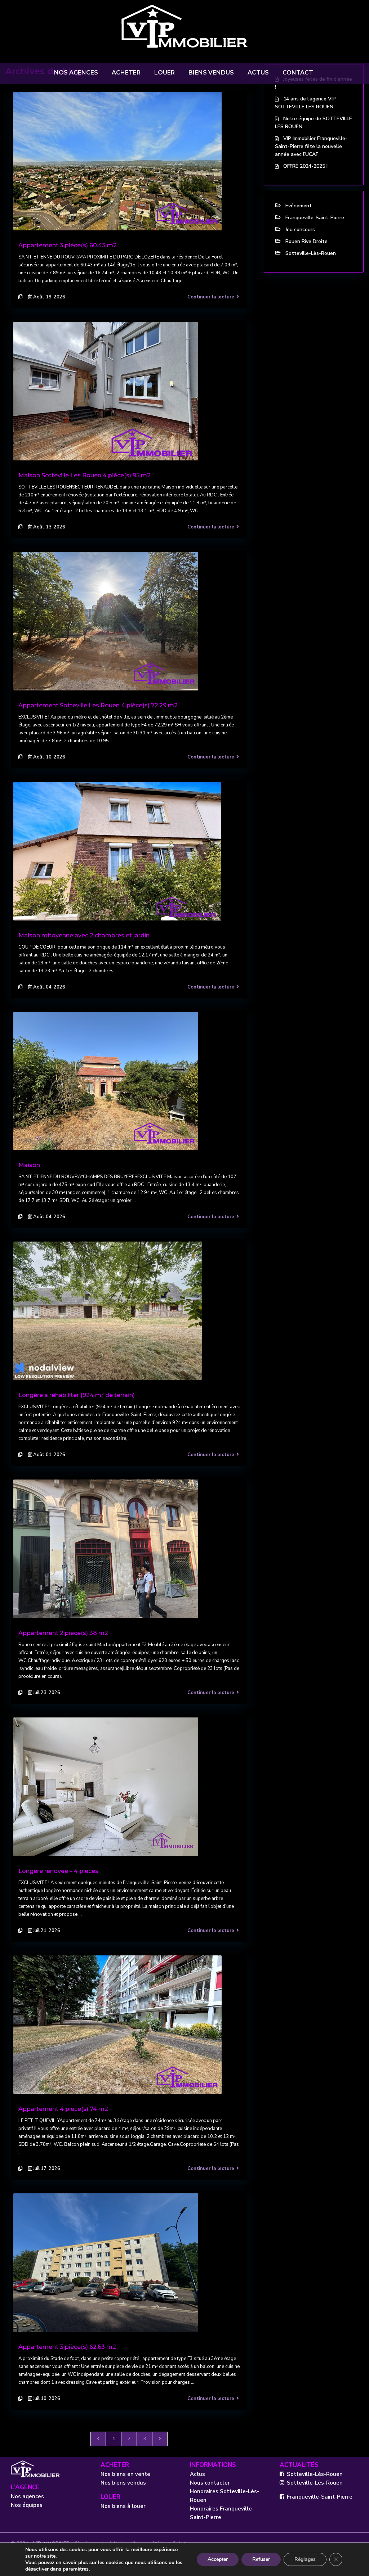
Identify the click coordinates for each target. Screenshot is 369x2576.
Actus (197, 2474)
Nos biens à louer (123, 2506)
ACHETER (126, 73)
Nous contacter (210, 2483)
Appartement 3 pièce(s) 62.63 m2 (67, 2347)
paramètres (76, 2569)
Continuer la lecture (211, 297)
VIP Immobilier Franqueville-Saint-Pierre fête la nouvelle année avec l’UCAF (311, 146)
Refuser (261, 2559)
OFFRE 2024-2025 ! (305, 166)
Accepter (218, 2559)
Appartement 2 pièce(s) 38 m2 (63, 1633)
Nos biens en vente (125, 2474)
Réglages (305, 2559)
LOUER (165, 73)
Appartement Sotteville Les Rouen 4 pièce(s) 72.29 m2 (98, 705)
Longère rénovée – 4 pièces (58, 1871)
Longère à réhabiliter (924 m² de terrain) (77, 1395)
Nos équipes (27, 2505)
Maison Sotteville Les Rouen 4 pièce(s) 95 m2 (85, 475)
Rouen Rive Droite (306, 241)
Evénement (299, 206)
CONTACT (298, 73)
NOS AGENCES (76, 73)
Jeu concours (300, 229)
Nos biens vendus (123, 2483)
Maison (29, 1165)
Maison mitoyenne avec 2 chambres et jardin (84, 935)
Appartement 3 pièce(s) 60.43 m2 (68, 245)
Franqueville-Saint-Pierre (315, 218)
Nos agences (27, 2496)
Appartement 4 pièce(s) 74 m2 (63, 2109)
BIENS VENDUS (211, 73)
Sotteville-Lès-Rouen (311, 253)
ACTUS (258, 73)
